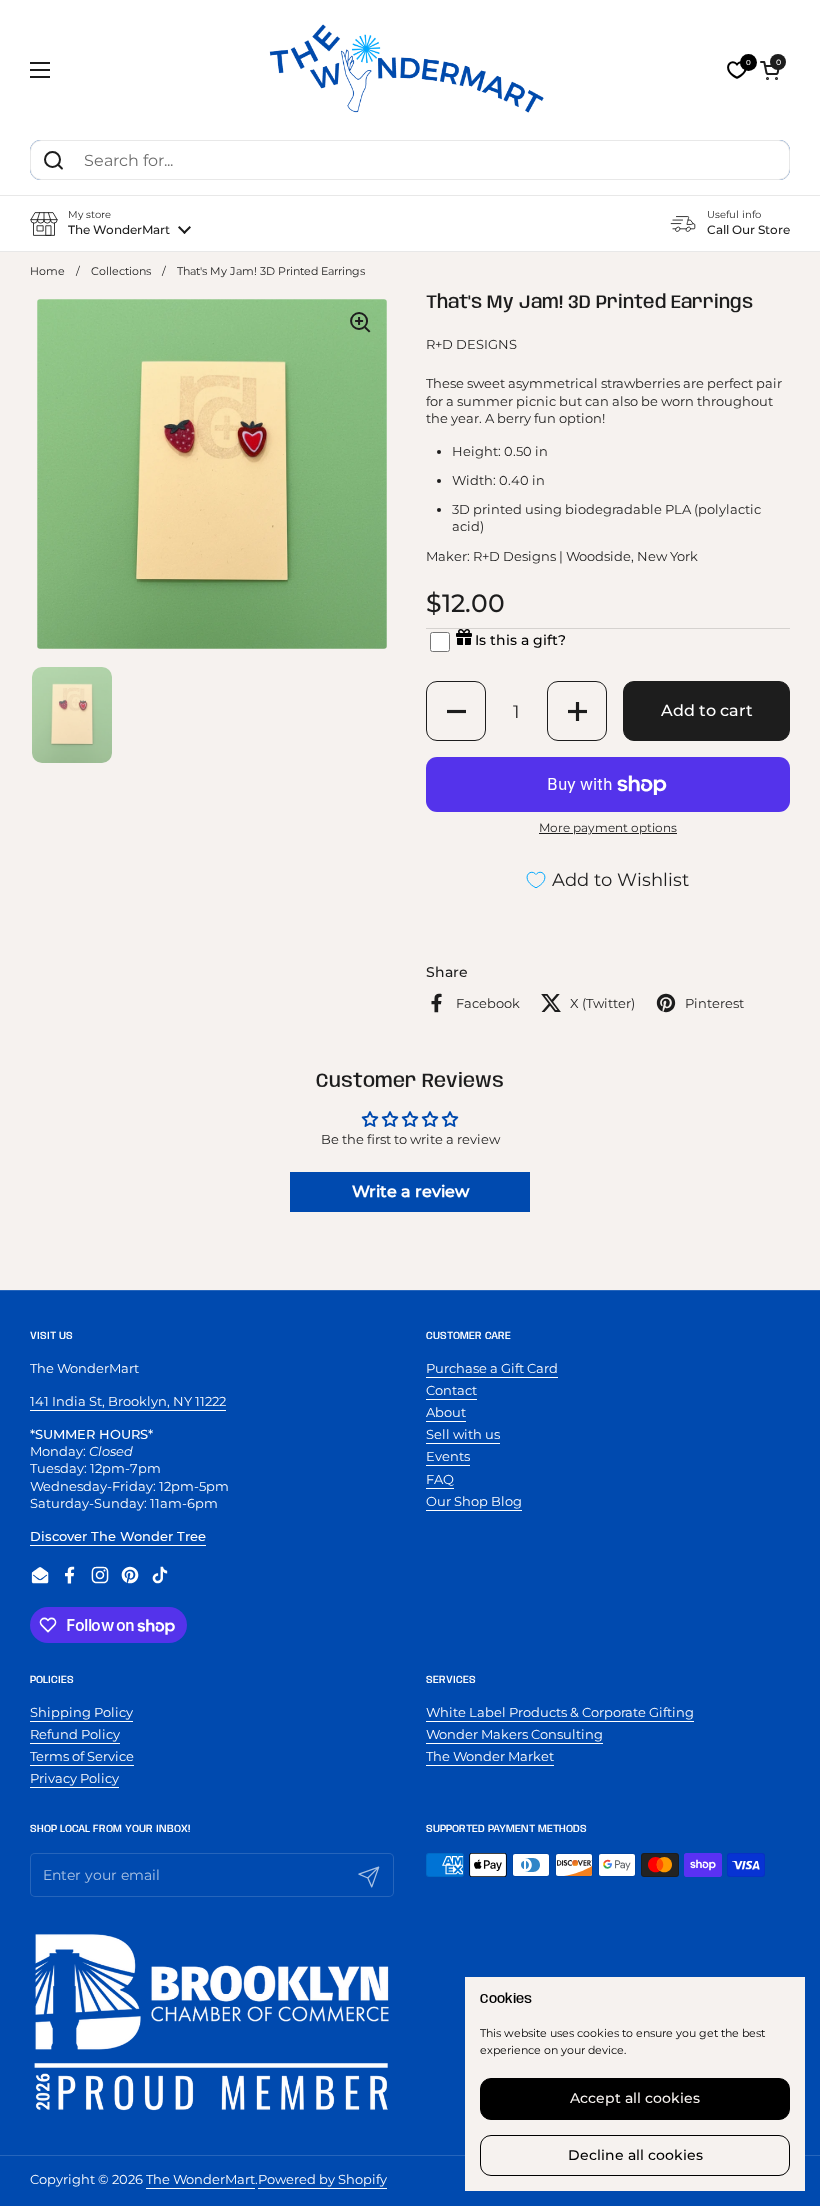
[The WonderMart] (410, 70)
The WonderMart (200, 2179)
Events (448, 1456)
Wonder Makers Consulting (514, 1734)
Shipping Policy (81, 1712)
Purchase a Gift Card (492, 1368)
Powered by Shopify (322, 2179)
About (446, 1412)
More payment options (608, 827)
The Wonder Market (490, 1756)
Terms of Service (82, 1756)
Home (47, 271)
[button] (770, 70)
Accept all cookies (635, 2098)
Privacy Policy (74, 1778)
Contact (451, 1390)
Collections (121, 271)
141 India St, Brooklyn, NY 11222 (128, 1401)
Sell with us (463, 1434)
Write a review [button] (410, 1191)
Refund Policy (75, 1734)
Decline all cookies (635, 2155)
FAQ (440, 1479)
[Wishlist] (737, 70)
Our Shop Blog (474, 1501)
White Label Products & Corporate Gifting (560, 1712)
